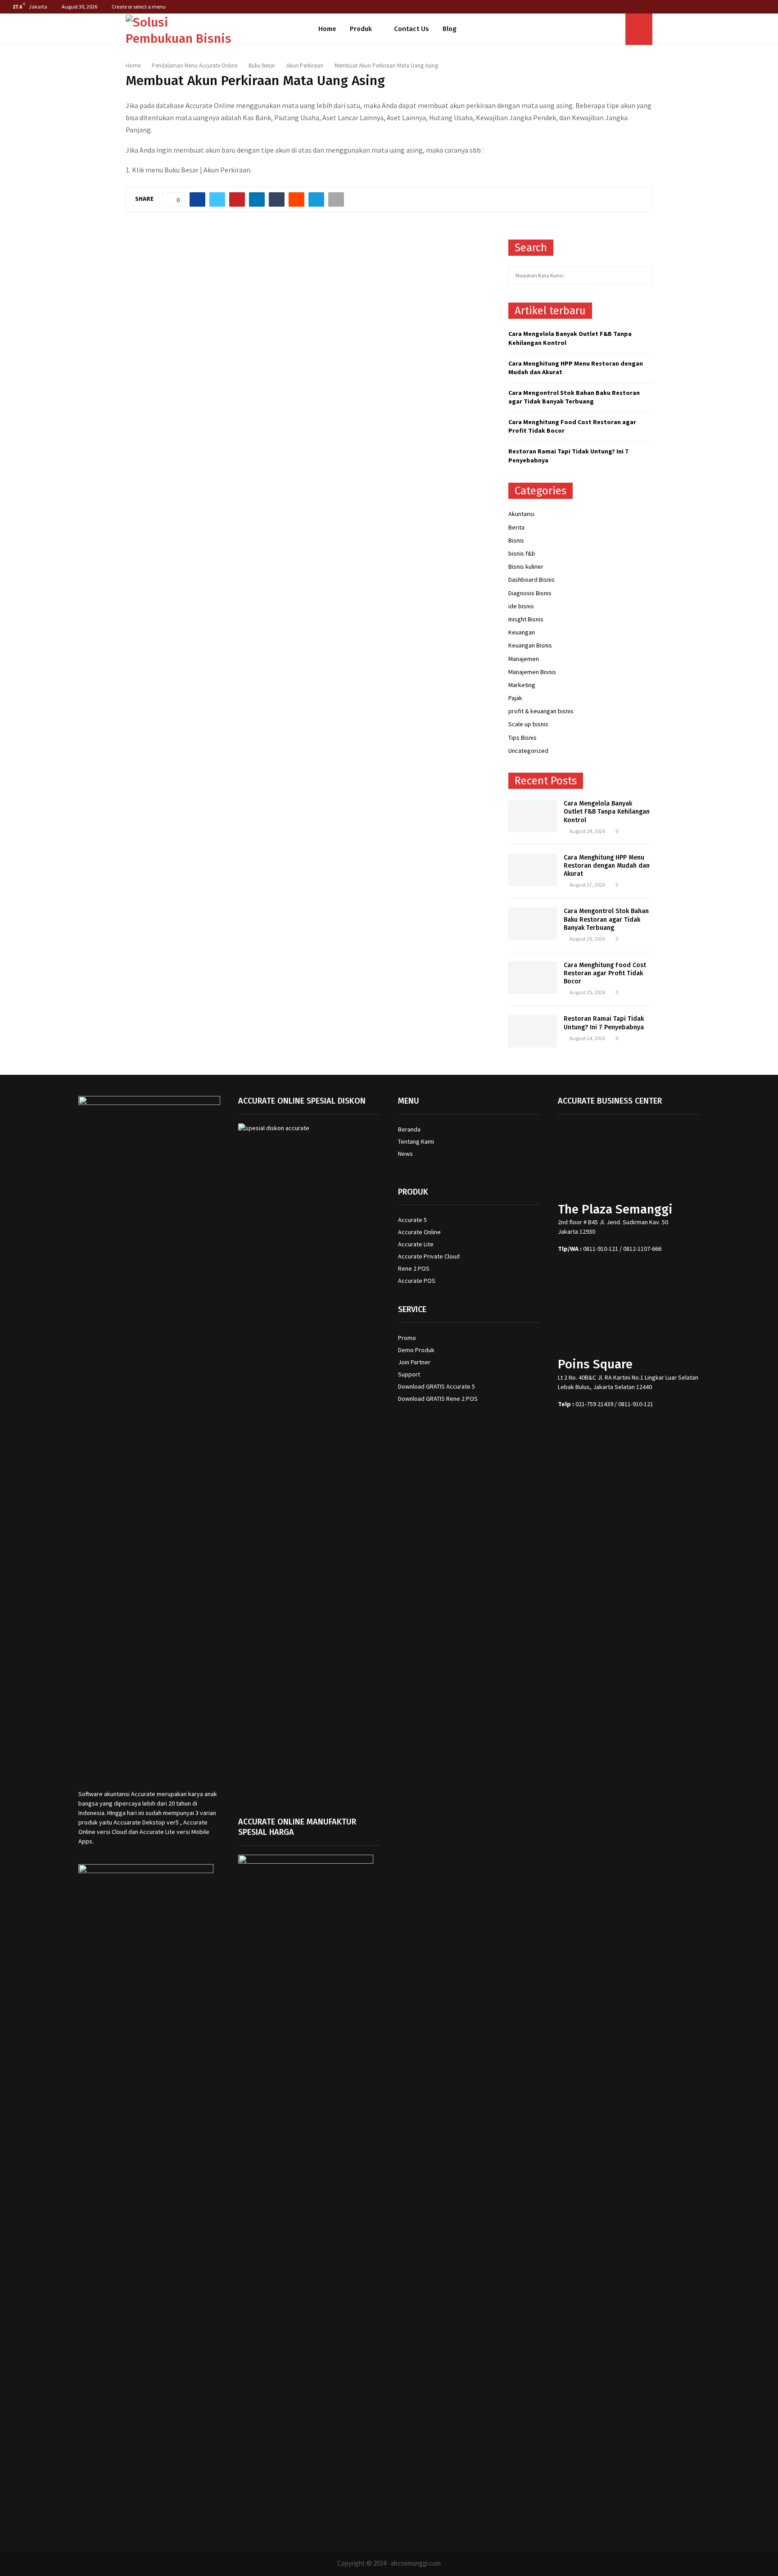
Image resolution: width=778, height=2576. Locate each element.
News (405, 1154)
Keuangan (522, 632)
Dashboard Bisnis (531, 579)
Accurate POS (417, 1281)
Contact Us (412, 29)
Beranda (409, 1129)
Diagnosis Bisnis (530, 593)
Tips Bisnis (522, 738)
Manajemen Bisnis (532, 672)
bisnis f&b (522, 553)
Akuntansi (521, 514)
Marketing (522, 685)
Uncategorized (528, 751)
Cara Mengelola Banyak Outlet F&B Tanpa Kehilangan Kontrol (607, 812)
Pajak (515, 698)
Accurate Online (419, 1232)
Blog (450, 29)
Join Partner (414, 1362)
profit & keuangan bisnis (541, 711)
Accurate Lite (416, 1244)
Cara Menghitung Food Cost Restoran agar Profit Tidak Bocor (605, 973)
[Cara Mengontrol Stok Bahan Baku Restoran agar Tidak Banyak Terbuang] (533, 924)
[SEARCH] (643, 276)
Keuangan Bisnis (530, 645)
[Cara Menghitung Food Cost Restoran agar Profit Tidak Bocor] (533, 978)
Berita (516, 527)
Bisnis (516, 540)
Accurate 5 (412, 1220)
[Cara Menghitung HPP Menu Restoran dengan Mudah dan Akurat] (533, 870)
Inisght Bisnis (526, 619)
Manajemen (524, 659)
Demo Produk (416, 1350)
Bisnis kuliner (526, 566)
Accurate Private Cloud (429, 1256)
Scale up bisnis (528, 724)
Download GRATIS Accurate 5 (436, 1386)
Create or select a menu (139, 7)
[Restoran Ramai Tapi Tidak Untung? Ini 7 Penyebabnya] (533, 1031)
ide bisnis (521, 606)
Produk (361, 29)
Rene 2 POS (414, 1268)
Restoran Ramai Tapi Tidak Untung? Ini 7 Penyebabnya (604, 1023)
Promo (407, 1338)
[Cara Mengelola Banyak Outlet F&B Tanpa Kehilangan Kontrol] (533, 816)
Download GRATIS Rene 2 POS (438, 1399)
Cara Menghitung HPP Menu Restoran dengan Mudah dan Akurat (607, 866)
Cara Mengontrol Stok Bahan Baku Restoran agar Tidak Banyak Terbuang (574, 397)
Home (327, 29)
